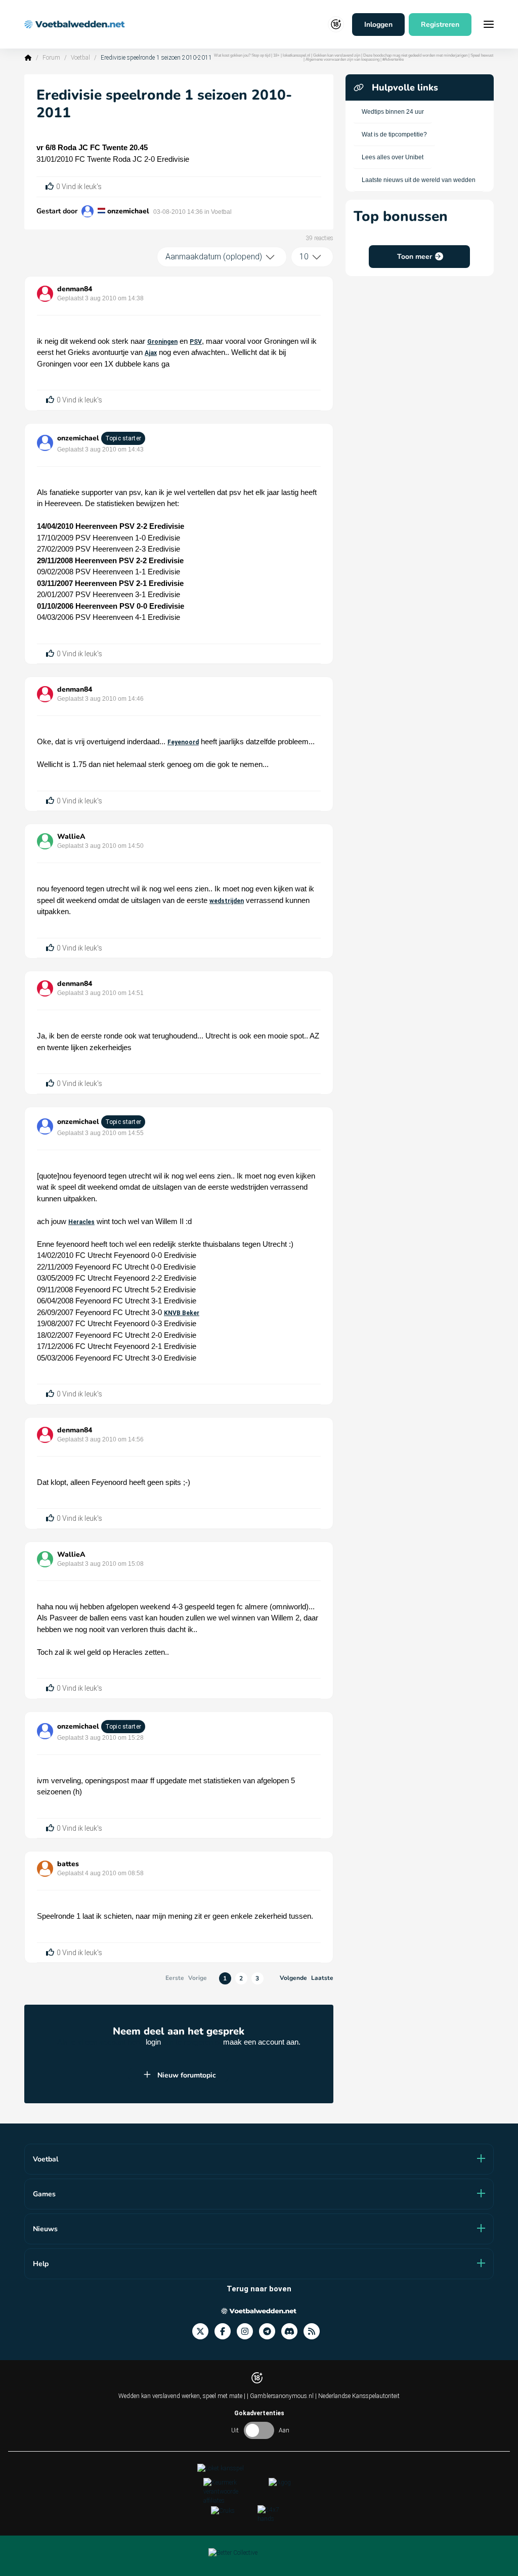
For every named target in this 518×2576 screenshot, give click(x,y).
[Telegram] (270, 2332)
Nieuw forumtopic (187, 2075)
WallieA (71, 837)
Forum (51, 58)
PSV (196, 342)
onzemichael (128, 211)
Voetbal (80, 58)
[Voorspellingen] (315, 2332)
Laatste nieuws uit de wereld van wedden (419, 180)
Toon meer (415, 257)
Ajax (151, 353)
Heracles (81, 1222)
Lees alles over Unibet (393, 157)
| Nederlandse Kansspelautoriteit (357, 2396)
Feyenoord (183, 742)
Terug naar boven (259, 2289)
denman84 (75, 289)
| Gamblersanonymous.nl (281, 2396)
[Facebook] (226, 2332)
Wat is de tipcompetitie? (394, 134)
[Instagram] (248, 2332)
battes (68, 1864)
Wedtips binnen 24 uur (393, 112)
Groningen (162, 342)
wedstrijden (227, 901)
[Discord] (292, 2332)
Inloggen (378, 25)
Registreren (440, 25)
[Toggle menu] (489, 24)
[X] (203, 2332)
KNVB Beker (182, 1313)
